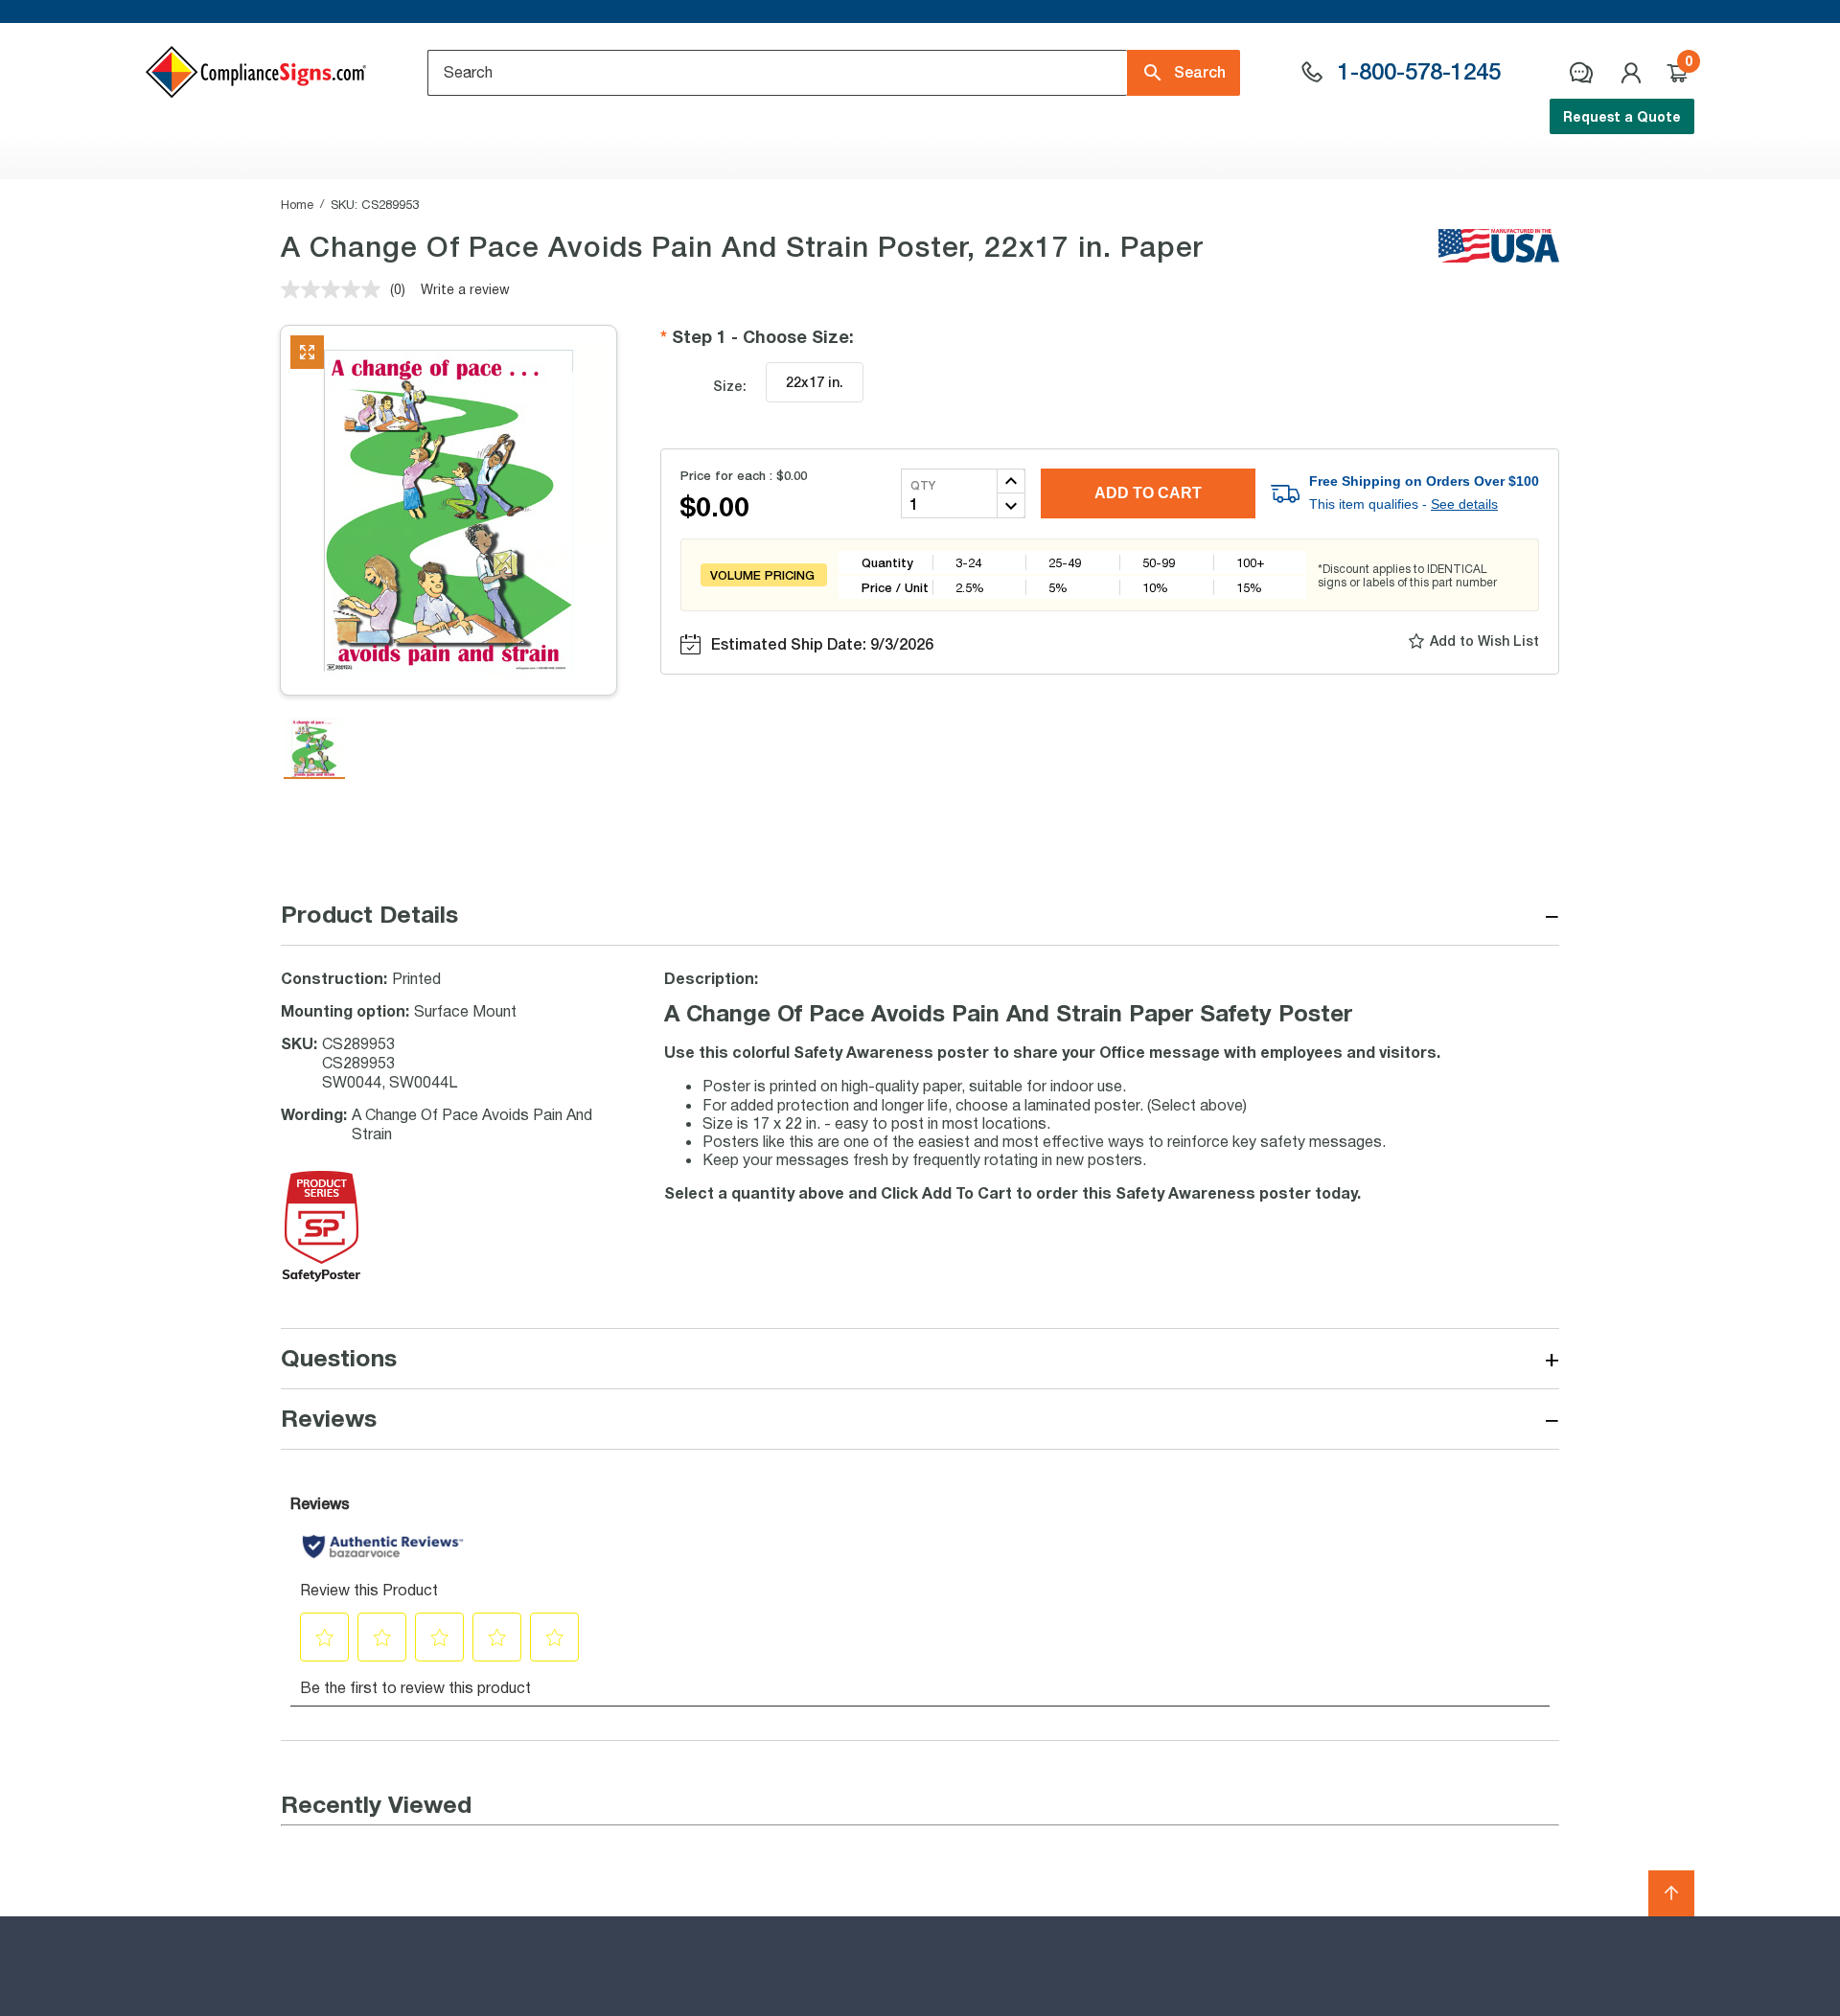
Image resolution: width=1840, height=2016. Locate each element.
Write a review (465, 289)
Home (297, 204)
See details (1464, 504)
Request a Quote (1622, 116)
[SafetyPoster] (322, 1276)
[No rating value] (335, 289)
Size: (730, 386)
